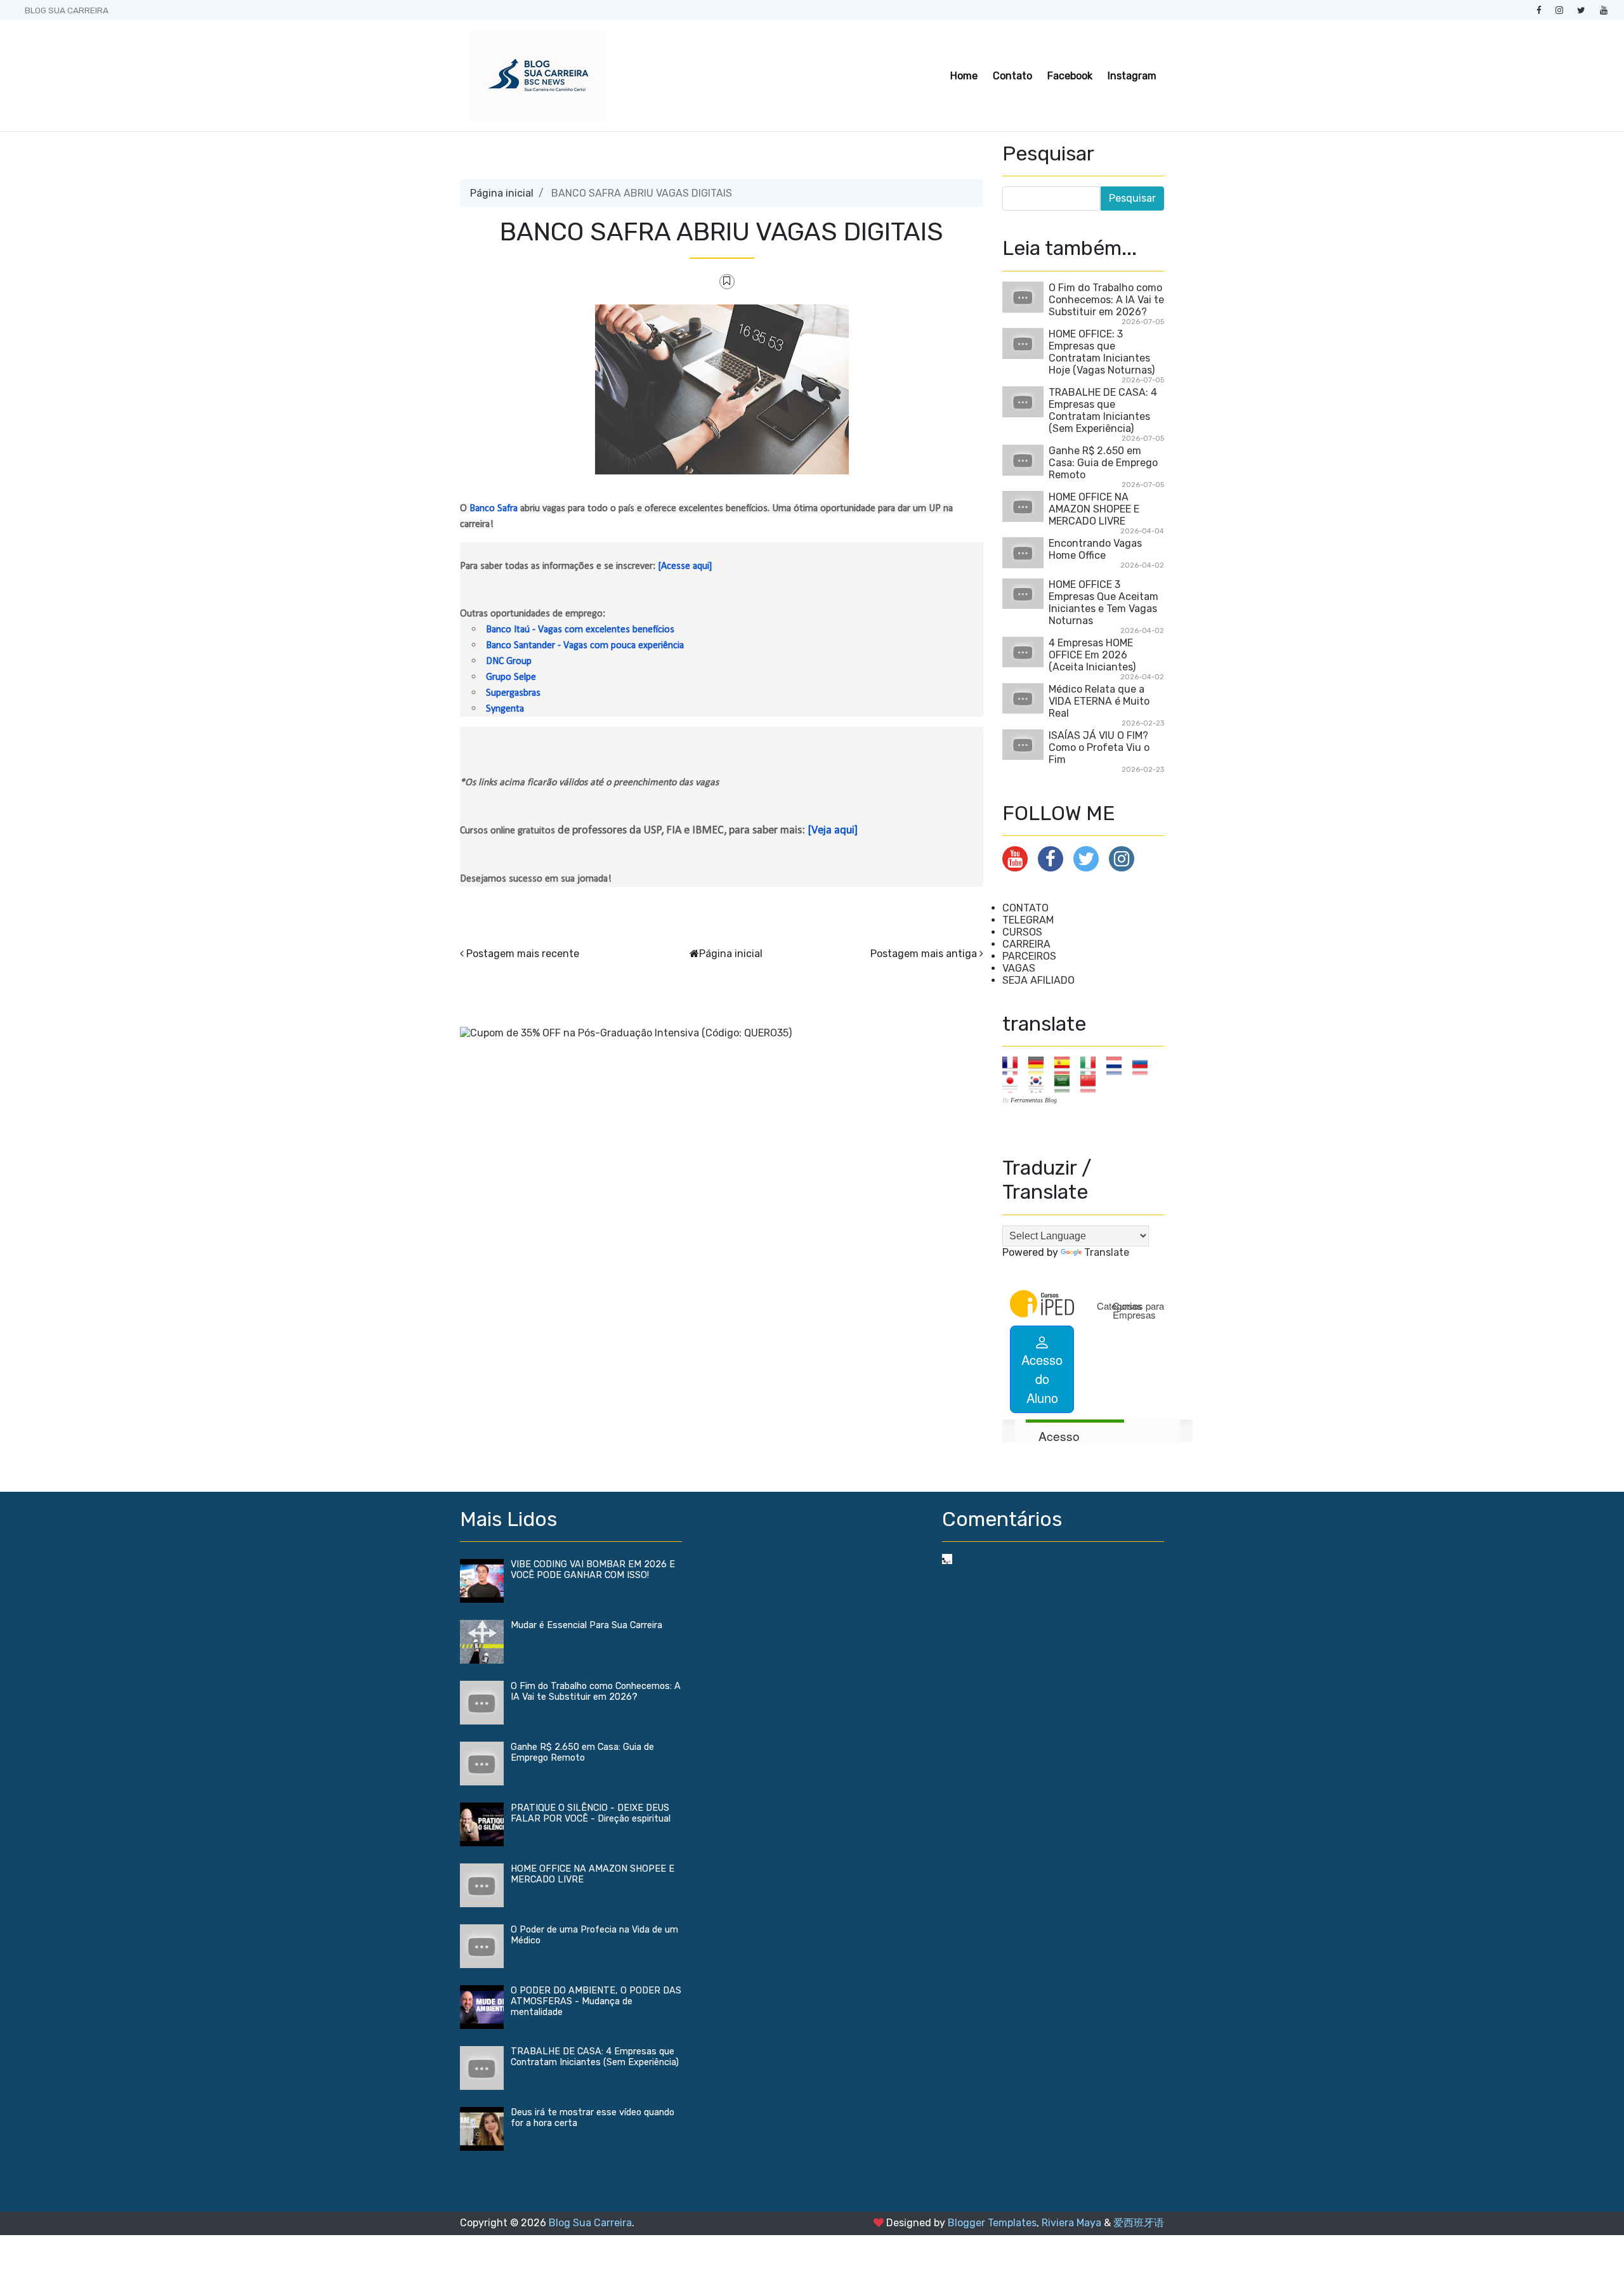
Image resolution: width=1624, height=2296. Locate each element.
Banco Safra (494, 509)
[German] (1040, 1065)
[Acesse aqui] (685, 566)
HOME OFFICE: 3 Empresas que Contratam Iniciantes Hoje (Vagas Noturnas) (1102, 352)
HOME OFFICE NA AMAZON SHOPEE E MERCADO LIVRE (1094, 509)
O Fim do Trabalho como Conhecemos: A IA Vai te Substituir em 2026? (1106, 300)
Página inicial (502, 193)
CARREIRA (1026, 944)
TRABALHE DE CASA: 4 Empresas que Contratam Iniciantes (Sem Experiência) (1103, 410)
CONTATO (1025, 908)
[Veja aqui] (833, 831)
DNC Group (509, 662)
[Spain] (1066, 1065)
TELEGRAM (1028, 920)
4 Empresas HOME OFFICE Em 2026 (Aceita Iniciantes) (1092, 655)
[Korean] (1040, 1083)
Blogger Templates (992, 2223)
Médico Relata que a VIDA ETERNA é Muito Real (1099, 701)
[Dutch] (1118, 1065)
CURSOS (1022, 932)
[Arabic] (1066, 1083)
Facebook (1070, 76)
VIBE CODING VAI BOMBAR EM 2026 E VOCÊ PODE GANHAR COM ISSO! (593, 1570)
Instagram (1132, 76)
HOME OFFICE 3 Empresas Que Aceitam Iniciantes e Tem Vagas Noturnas (1103, 603)
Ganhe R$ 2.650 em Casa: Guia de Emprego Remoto (1103, 463)
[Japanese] (1014, 1083)
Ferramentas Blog (1034, 1100)
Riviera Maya (1071, 2223)
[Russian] (1144, 1065)
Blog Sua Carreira (590, 2223)
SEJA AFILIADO (1038, 980)
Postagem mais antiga (924, 954)
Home (964, 76)
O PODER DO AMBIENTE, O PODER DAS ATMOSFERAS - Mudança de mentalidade (596, 2001)
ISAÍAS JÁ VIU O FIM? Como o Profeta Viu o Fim (1099, 747)
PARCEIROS (1029, 956)
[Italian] (1092, 1065)
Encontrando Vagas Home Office (1095, 549)
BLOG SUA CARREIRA (67, 10)
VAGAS (1019, 968)
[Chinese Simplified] (1092, 1083)
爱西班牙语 (1139, 2223)
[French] (1014, 1065)
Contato (1012, 76)
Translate (1107, 1252)
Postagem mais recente (523, 954)
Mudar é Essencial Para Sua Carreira (586, 1625)
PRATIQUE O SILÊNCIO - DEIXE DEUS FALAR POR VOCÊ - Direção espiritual (591, 1813)
